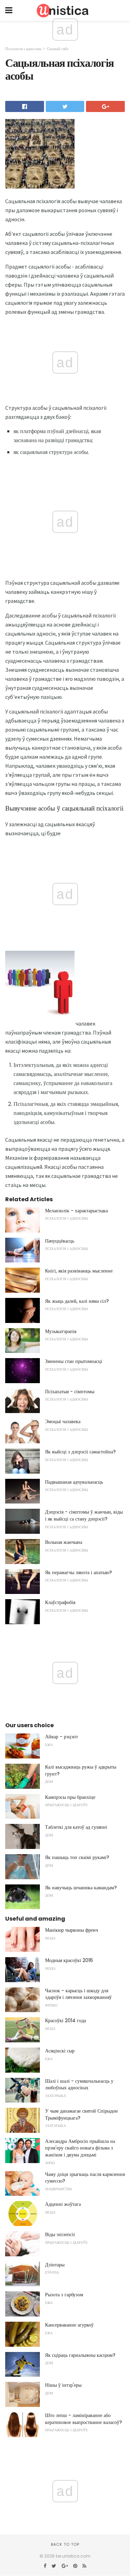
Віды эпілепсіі (60, 2234)
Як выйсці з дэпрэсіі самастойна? (80, 1452)
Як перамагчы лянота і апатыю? (79, 1572)
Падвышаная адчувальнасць (74, 1482)
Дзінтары (55, 2265)
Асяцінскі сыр (60, 2051)
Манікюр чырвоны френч (72, 1930)
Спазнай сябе (58, 49)
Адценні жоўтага (63, 2204)
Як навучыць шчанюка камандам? (81, 1888)
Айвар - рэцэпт (62, 1737)
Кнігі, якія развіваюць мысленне (79, 1271)
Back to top (65, 2544)
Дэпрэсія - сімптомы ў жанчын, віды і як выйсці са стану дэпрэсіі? (84, 1515)
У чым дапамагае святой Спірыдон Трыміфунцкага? (81, 2114)
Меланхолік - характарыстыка (76, 1211)
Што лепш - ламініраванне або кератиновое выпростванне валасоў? (84, 2419)
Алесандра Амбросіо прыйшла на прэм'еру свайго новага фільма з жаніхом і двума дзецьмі (80, 2148)
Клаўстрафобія (60, 1602)
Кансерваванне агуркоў (69, 2325)
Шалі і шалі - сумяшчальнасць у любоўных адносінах (79, 2084)
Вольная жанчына (64, 1542)
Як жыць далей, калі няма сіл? (77, 1301)
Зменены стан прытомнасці (74, 1361)
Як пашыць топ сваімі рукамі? (77, 1857)
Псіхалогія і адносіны (23, 49)
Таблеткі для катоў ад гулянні (76, 1827)
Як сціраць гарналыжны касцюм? (80, 2355)
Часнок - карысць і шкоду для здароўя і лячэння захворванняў (78, 1994)
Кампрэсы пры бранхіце (70, 1797)
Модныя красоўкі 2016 (69, 1960)
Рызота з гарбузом (64, 2295)
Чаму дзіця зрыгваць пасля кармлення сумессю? (85, 2178)
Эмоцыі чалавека (63, 1421)
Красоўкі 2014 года (66, 2020)
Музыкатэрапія (61, 1331)
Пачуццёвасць (60, 1241)
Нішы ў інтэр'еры (63, 2385)
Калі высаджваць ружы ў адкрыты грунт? (81, 1770)
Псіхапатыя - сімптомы (70, 1391)
